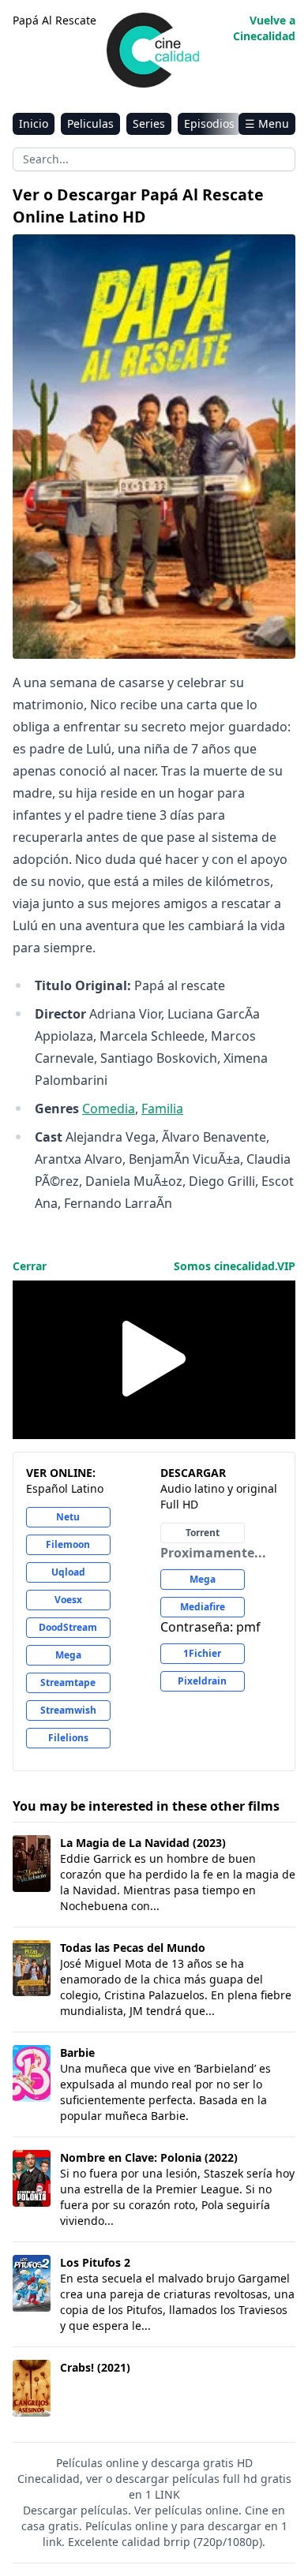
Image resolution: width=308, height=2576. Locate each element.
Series (149, 123)
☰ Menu (267, 123)
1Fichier (202, 1653)
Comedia (109, 1109)
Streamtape (68, 1682)
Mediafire (203, 1607)
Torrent (203, 1533)
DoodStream (68, 1627)
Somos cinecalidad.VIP (235, 1266)
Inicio (34, 123)
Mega (68, 1655)
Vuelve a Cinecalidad (264, 28)
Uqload (68, 1572)
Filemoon (68, 1544)
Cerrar (30, 1266)
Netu (68, 1517)
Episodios (209, 123)
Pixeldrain (202, 1681)
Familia (162, 1109)
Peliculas (90, 123)
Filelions (68, 1738)
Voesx (68, 1600)
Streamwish (68, 1710)
